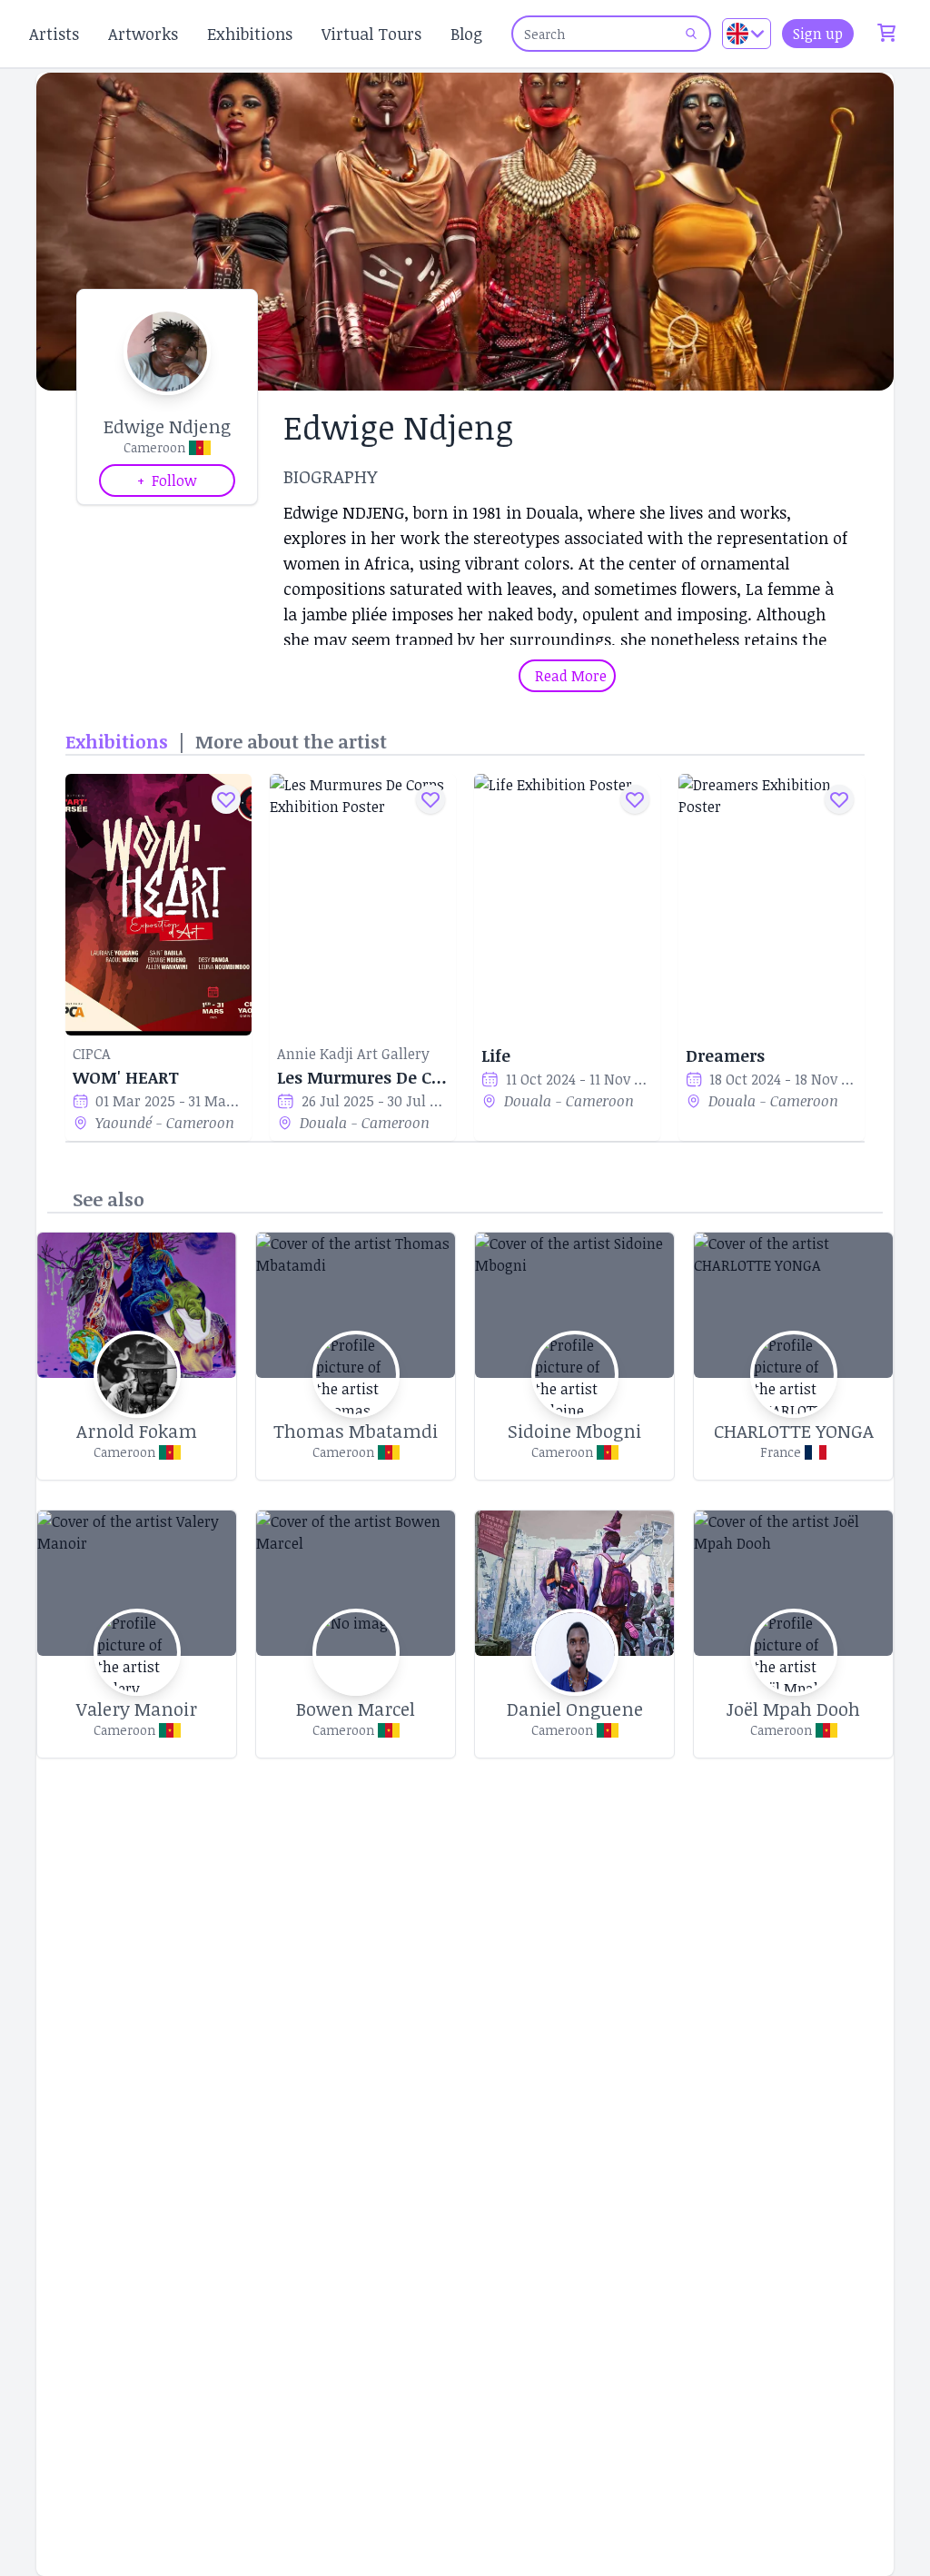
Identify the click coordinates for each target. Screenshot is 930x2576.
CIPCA (92, 1054)
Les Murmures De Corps (363, 1077)
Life (496, 1055)
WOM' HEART (126, 1077)
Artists (54, 34)
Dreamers (725, 1055)
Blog (466, 34)
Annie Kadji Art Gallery (353, 1054)
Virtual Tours (371, 34)
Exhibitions (250, 34)
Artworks (143, 34)
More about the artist (291, 741)
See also (109, 1199)
